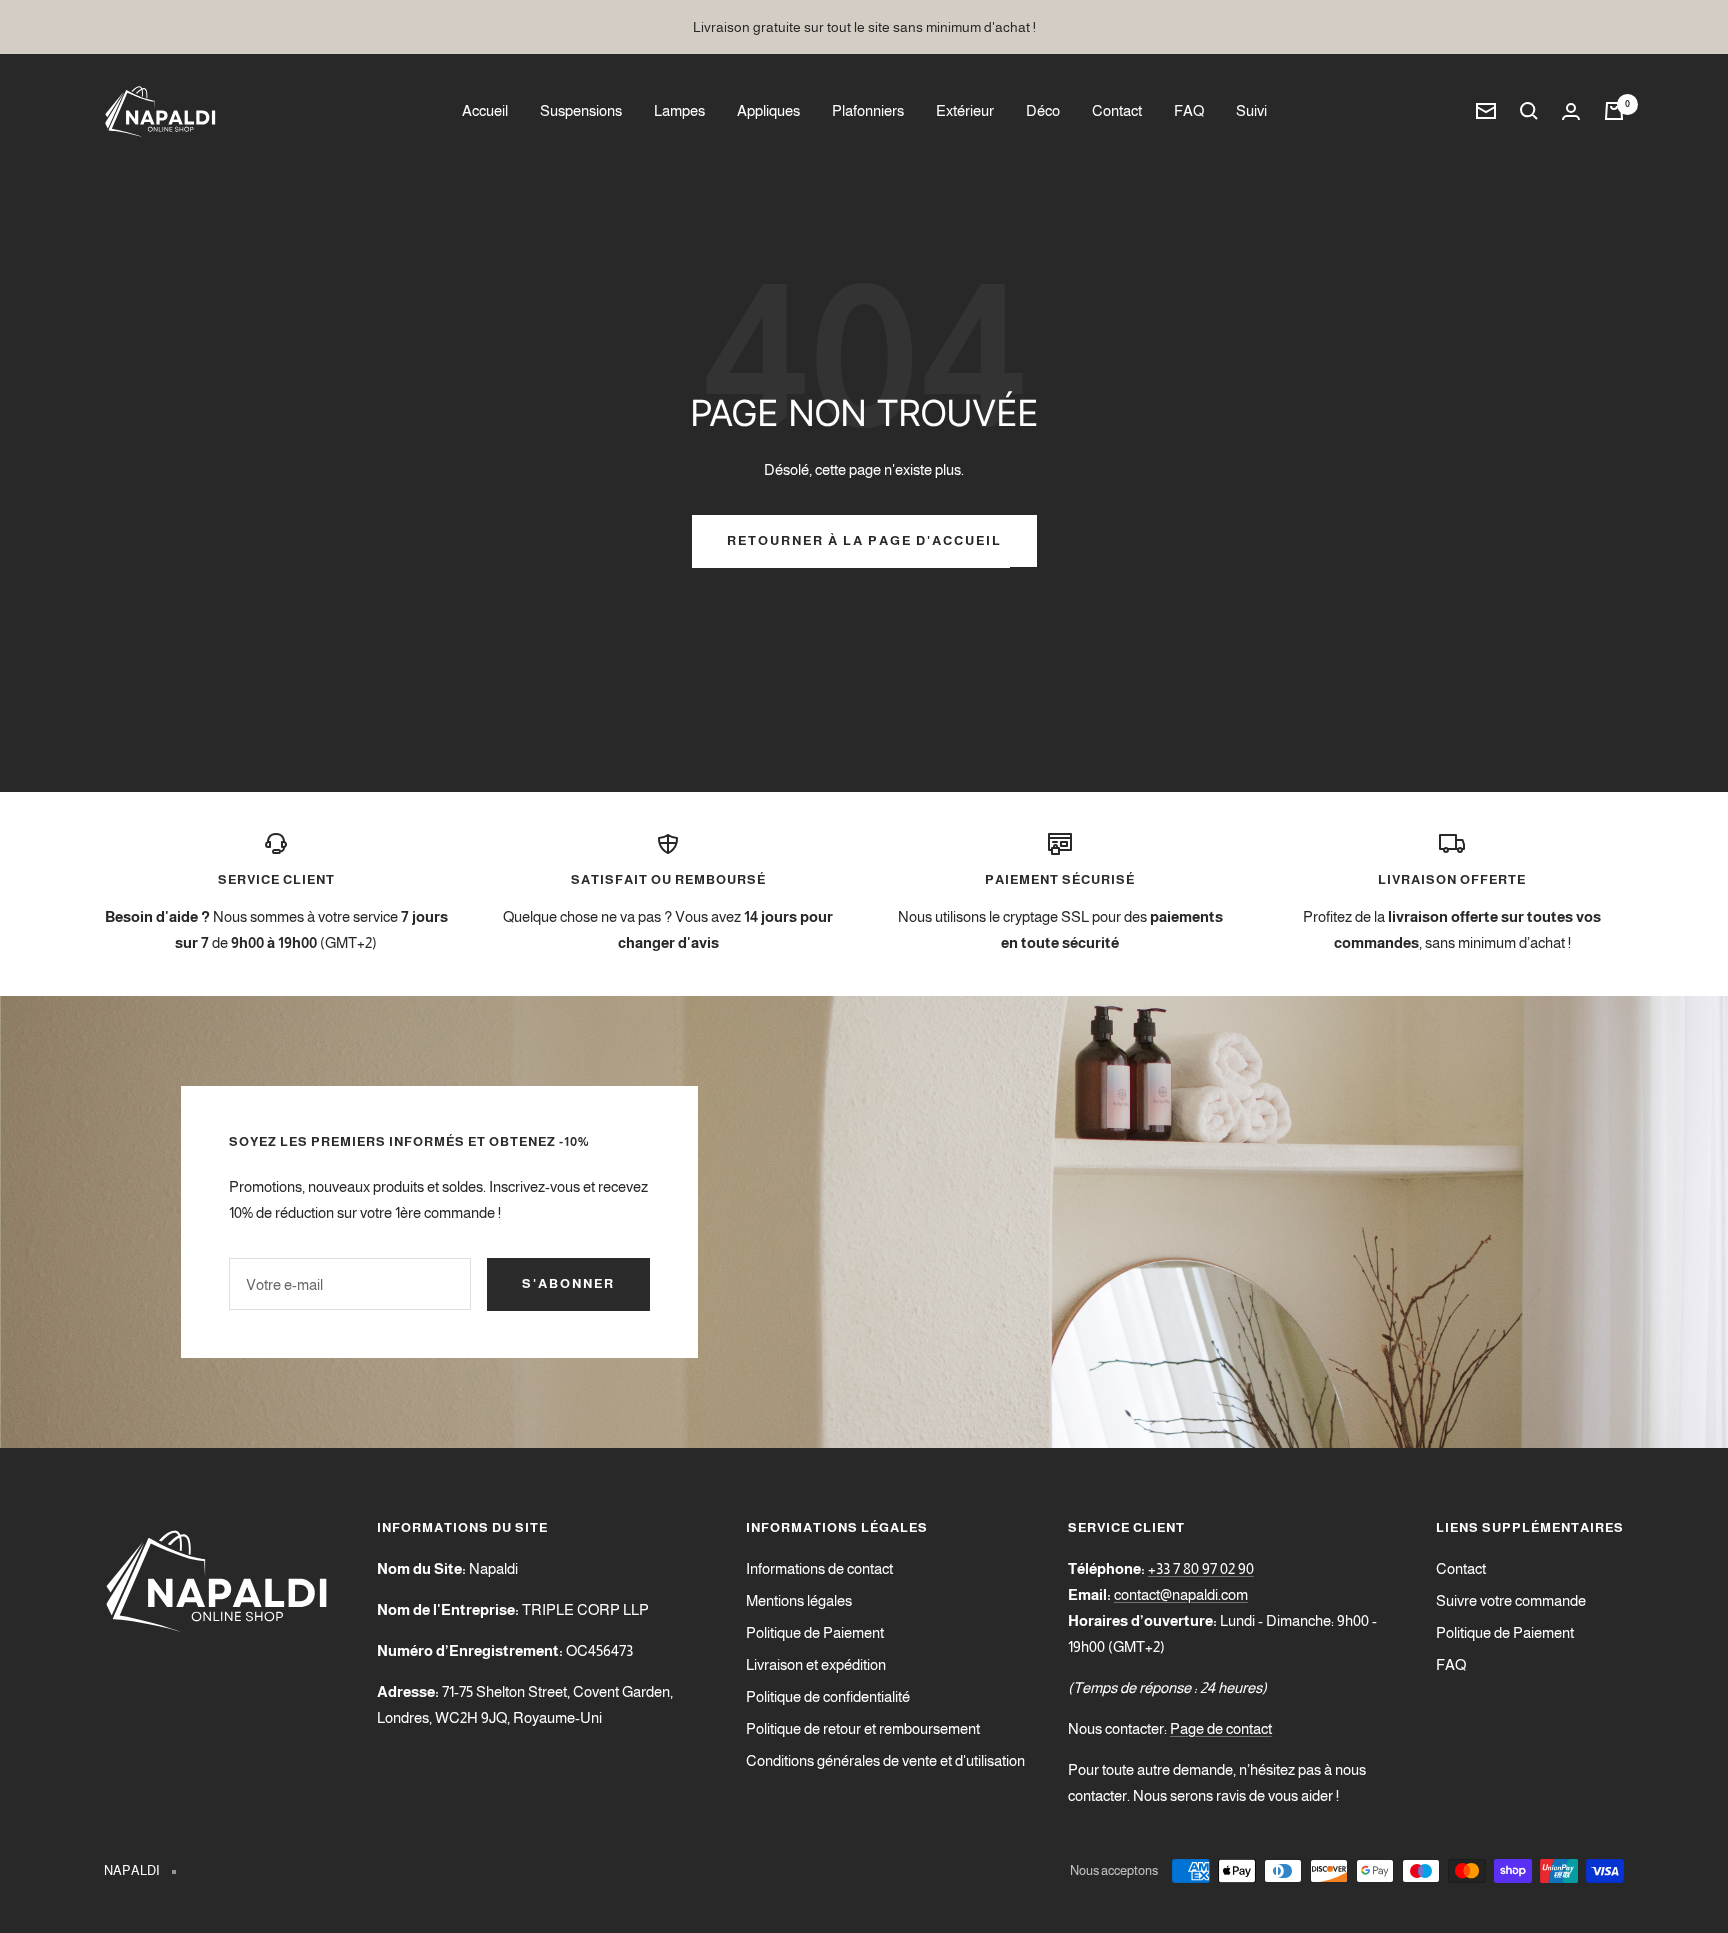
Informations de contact (819, 1568)
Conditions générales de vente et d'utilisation (885, 1760)
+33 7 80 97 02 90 (1201, 1568)
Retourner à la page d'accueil (864, 540)
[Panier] (1614, 111)
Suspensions (581, 110)
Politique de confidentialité (828, 1696)
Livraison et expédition (816, 1664)
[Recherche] (1529, 111)
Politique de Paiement (815, 1632)
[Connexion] (1571, 111)
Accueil (485, 110)
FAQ (1189, 110)
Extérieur (965, 110)
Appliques (768, 110)
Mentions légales (799, 1600)
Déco (1043, 110)
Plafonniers (868, 110)
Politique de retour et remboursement (863, 1728)
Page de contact (1221, 1728)
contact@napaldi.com (1181, 1594)
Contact (1117, 110)
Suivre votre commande (1511, 1600)
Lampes (679, 110)
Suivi (1251, 110)
